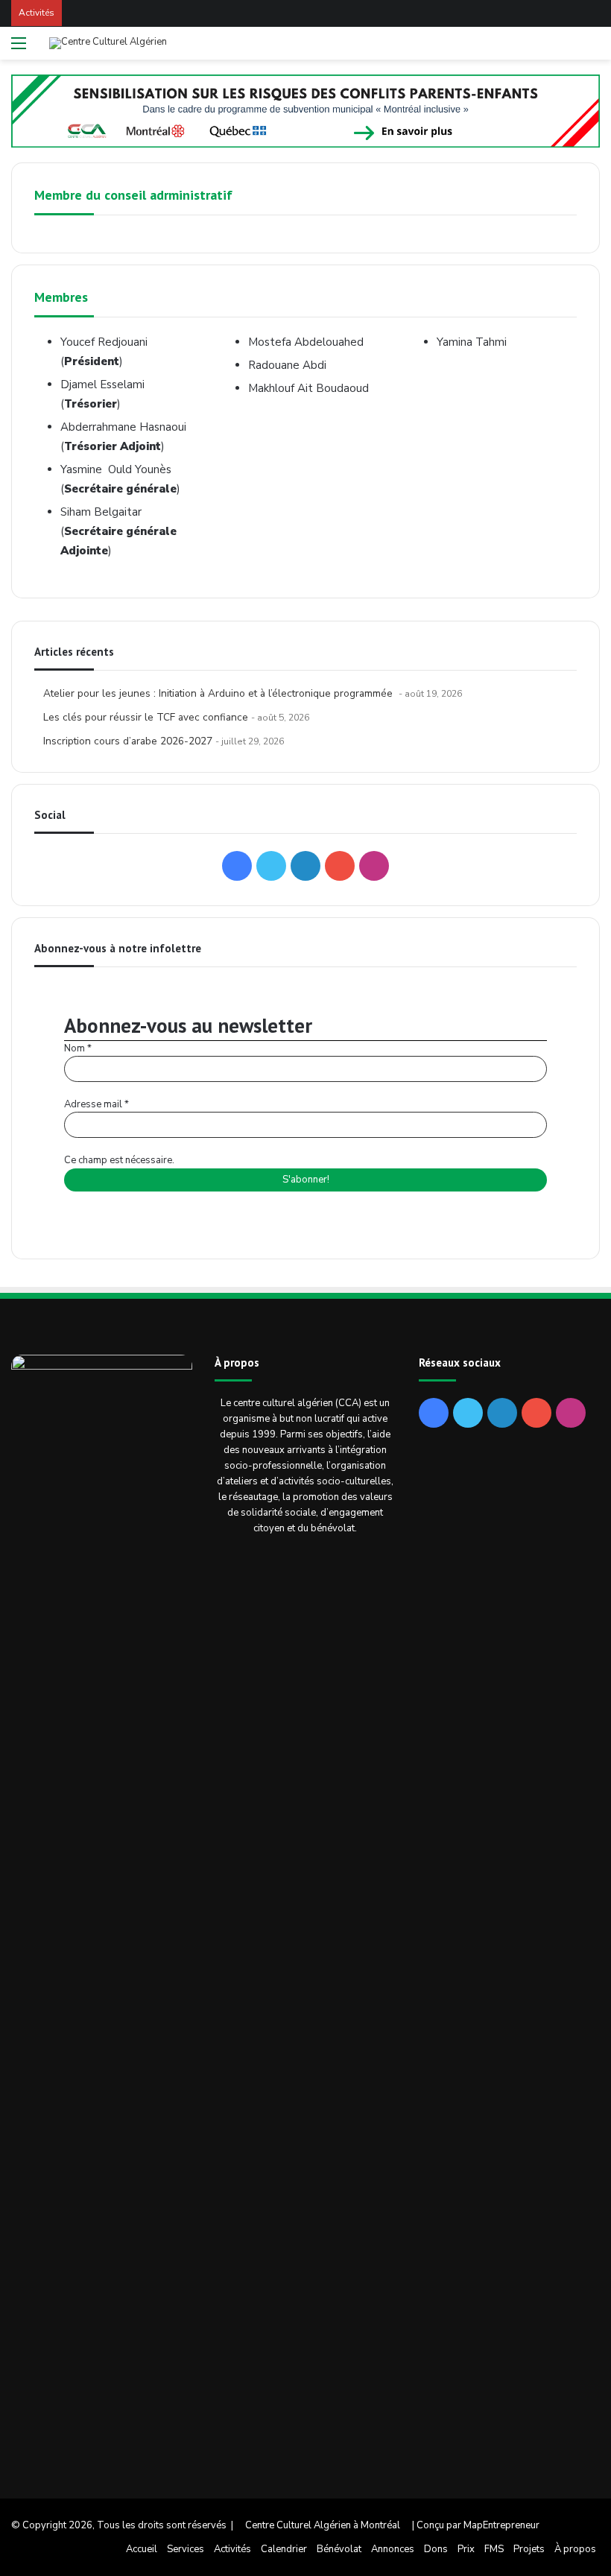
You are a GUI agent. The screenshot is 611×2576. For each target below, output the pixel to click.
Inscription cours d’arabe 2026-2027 (128, 741)
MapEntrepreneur (501, 2525)
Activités (232, 2549)
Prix (466, 2549)
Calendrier (284, 2549)
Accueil (142, 2549)
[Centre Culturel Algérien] (108, 43)
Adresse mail (96, 1104)
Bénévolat (339, 2549)
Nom (78, 1048)
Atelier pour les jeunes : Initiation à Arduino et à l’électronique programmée (219, 693)
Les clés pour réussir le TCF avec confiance (146, 717)
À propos (575, 2549)
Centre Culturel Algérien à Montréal (323, 2525)
